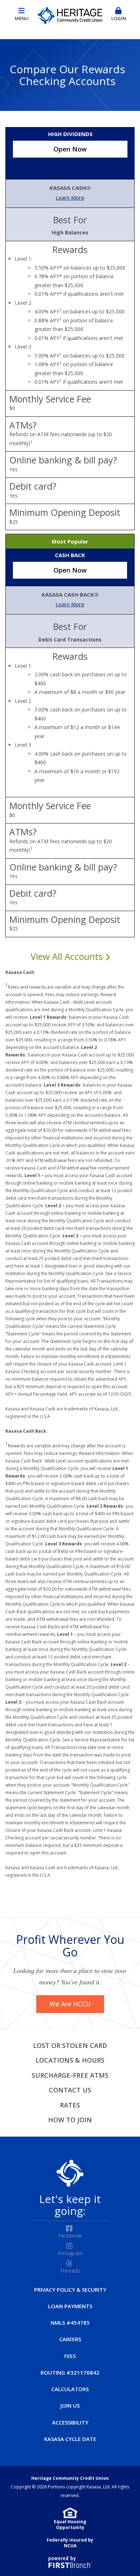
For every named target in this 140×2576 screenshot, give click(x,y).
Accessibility (70, 2422)
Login (119, 18)
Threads (70, 2271)
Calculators (70, 2389)
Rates (70, 2105)
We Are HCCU (70, 2004)
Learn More (70, 197)
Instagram (70, 2253)
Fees (70, 2356)
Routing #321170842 (70, 2372)
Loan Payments (70, 2306)
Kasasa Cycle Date (70, 2439)
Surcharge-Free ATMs (70, 2075)
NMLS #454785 (70, 2323)
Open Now (70, 149)
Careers (70, 2339)
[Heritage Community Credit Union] (70, 14)
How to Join (70, 2120)
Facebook (70, 2235)
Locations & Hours (70, 2060)
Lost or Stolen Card (70, 2045)
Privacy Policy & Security (70, 2290)
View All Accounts (68, 957)
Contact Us (70, 2090)
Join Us (70, 2405)
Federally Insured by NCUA (70, 2543)
